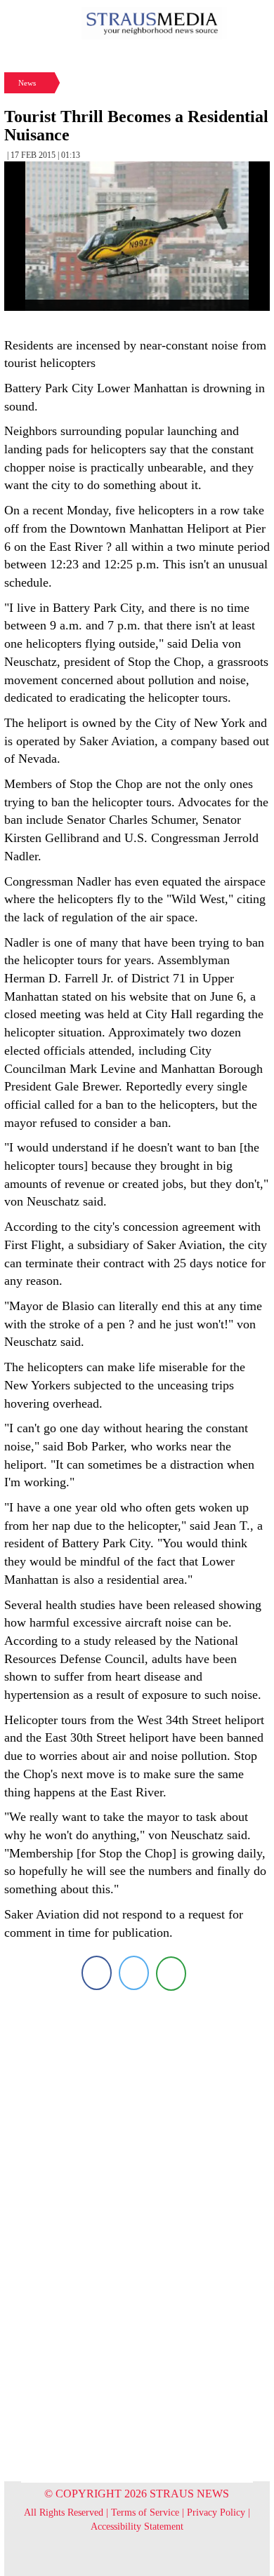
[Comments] (171, 1973)
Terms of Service (145, 2512)
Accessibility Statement (137, 2527)
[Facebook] (97, 1973)
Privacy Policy (216, 2512)
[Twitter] (134, 1973)
